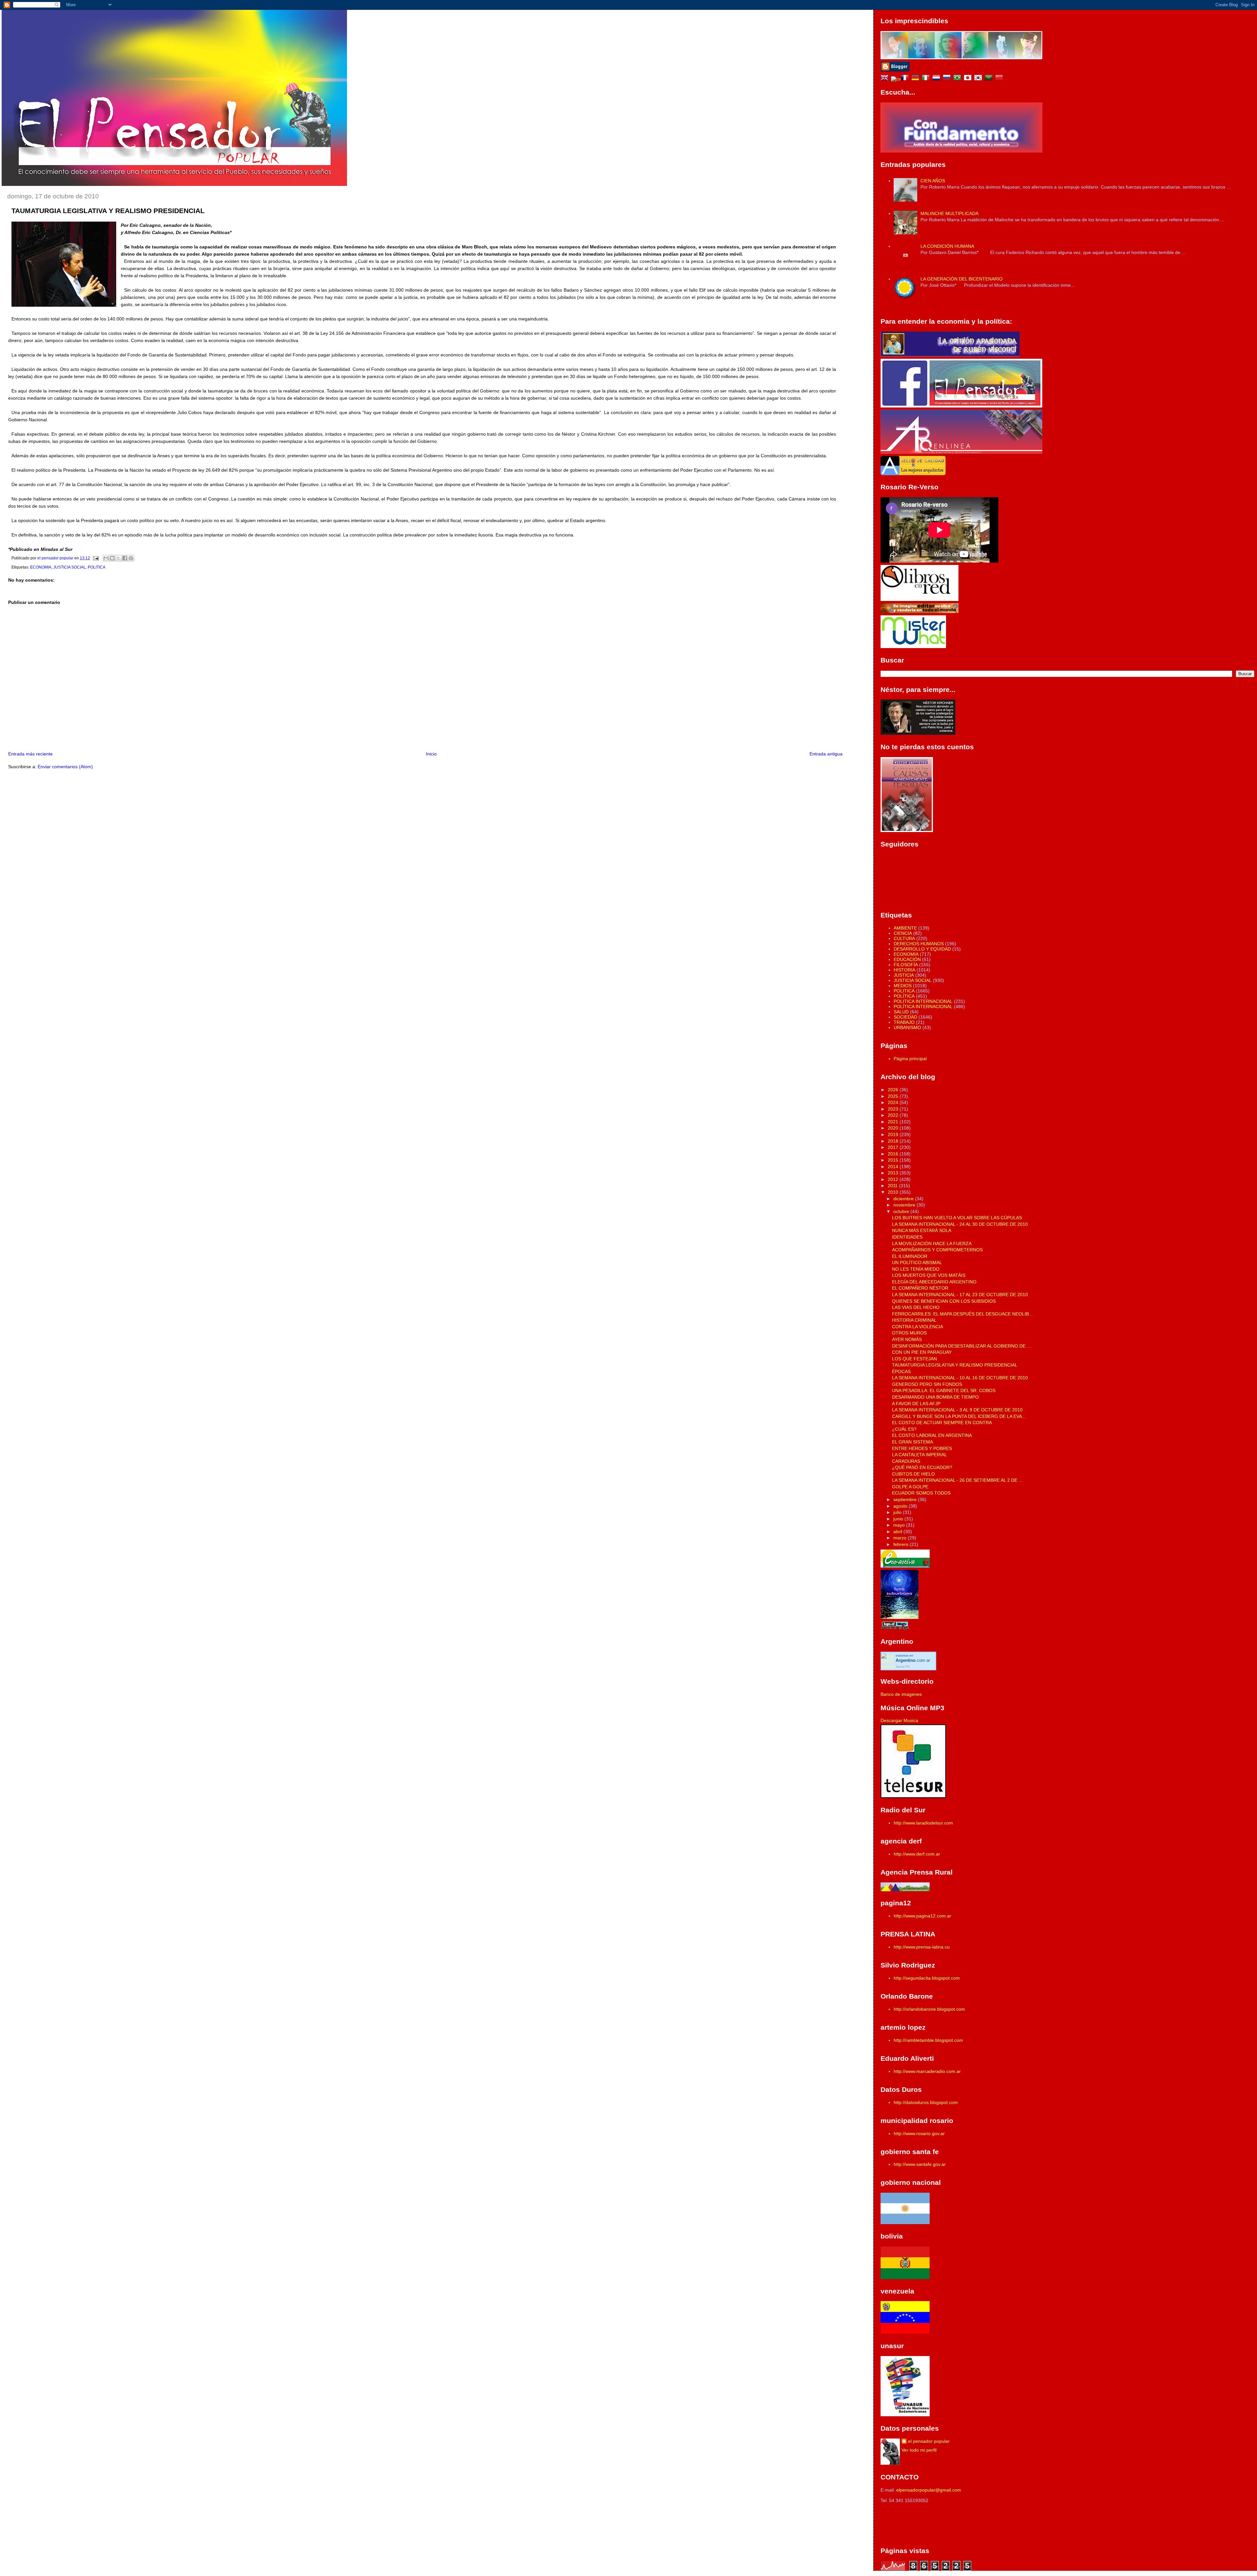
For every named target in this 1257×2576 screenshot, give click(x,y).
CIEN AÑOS (933, 181)
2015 (894, 1160)
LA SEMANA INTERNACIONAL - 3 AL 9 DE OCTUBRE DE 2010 (957, 1410)
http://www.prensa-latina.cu (922, 1947)
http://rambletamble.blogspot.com (928, 2040)
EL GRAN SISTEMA (912, 1442)
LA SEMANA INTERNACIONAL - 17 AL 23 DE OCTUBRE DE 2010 (960, 1295)
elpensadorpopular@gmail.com (929, 2490)
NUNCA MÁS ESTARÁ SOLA (922, 1230)
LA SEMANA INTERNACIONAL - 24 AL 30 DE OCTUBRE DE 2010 (960, 1224)
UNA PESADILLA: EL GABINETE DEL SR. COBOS (944, 1390)
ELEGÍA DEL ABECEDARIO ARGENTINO (934, 1282)
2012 (894, 1179)
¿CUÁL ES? (904, 1429)
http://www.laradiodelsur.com (923, 1823)
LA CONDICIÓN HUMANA (947, 246)
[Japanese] (969, 79)
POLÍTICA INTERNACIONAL (923, 1007)
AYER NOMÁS (907, 1339)
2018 (894, 1141)
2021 (894, 1122)
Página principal (910, 1059)
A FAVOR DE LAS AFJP (916, 1404)
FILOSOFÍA (906, 965)
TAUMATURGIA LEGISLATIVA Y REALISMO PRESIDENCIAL (955, 1365)
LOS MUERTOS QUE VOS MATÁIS (929, 1275)
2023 (894, 1109)
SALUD (901, 1012)
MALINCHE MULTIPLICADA (949, 213)
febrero (902, 1544)
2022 (894, 1115)
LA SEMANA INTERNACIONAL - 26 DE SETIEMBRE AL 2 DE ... (957, 1480)
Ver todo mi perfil (919, 2450)
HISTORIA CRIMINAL (914, 1320)
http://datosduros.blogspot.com (926, 2102)
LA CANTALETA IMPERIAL (920, 1455)
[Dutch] (938, 79)
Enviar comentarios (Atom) (65, 767)
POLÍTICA (904, 996)
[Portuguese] (958, 79)
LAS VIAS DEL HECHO (916, 1307)
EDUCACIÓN (907, 959)
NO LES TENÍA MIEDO (916, 1269)
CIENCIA (903, 933)
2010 (894, 1192)
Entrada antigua (826, 754)
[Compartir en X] (118, 558)
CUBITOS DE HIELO (913, 1474)
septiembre (906, 1499)
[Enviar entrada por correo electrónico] (95, 558)
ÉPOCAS (901, 1371)
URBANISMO (907, 1027)
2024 (894, 1102)
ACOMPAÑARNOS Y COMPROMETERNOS (937, 1250)
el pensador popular (929, 2441)
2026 (894, 1090)
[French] (906, 79)
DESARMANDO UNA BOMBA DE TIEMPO (935, 1397)
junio (899, 1519)
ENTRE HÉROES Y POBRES (922, 1448)
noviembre (905, 1205)
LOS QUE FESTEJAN (914, 1359)
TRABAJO (904, 1022)
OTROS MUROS (909, 1333)
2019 (894, 1134)
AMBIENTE (905, 928)
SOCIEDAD (905, 1017)
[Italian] (927, 79)
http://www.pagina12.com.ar (922, 1916)
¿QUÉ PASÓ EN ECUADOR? (922, 1467)
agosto (901, 1506)
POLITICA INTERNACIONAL (923, 1001)
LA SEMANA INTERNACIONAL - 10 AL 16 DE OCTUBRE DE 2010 (960, 1378)
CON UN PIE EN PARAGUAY (922, 1352)
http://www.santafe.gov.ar (920, 2164)
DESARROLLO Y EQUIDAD (922, 949)
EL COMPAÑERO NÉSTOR (920, 1288)
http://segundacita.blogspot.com (927, 1978)
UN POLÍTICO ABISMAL (917, 1262)
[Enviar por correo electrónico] (106, 558)
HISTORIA (904, 970)
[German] (917, 79)
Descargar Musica (899, 1720)
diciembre (904, 1199)
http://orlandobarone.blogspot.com (929, 2009)
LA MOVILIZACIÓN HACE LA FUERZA (932, 1243)
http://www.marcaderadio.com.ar (927, 2071)
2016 (894, 1154)
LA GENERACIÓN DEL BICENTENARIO (962, 279)
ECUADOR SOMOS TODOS (921, 1493)
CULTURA (904, 938)
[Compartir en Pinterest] (131, 558)
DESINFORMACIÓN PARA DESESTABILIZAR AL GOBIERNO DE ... (961, 1346)
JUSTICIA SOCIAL (70, 567)
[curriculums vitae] (896, 79)
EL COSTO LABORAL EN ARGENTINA (932, 1435)
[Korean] (979, 79)
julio (898, 1512)
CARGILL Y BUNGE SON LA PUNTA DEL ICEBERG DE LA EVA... (959, 1416)
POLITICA (97, 567)
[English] (886, 79)
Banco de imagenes (901, 1694)
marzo (901, 1538)
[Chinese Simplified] (1000, 79)
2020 (894, 1128)
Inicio (431, 754)
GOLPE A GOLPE (910, 1487)
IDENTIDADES (907, 1237)
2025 (894, 1096)
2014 (894, 1167)
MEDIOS (903, 986)
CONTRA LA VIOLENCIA (918, 1327)
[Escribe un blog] (112, 558)
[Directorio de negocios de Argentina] (913, 646)
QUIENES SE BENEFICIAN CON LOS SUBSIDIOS (944, 1301)
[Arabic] (990, 79)
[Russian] (948, 79)
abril (898, 1532)
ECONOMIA (41, 567)
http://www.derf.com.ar (917, 1854)
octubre (902, 1211)
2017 (894, 1147)
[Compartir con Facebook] (125, 558)
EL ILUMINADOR (910, 1256)
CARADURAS (906, 1461)
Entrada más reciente (30, 754)
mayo (900, 1525)
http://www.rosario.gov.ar (919, 2133)
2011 (893, 1186)
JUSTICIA (904, 975)
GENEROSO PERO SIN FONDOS (927, 1384)
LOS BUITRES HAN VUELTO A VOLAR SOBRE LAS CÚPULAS (957, 1218)
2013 (894, 1173)
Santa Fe (903, 1667)
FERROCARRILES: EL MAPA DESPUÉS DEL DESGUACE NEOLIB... (962, 1314)
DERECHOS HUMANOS (919, 944)
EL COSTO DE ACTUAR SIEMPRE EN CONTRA (942, 1423)
